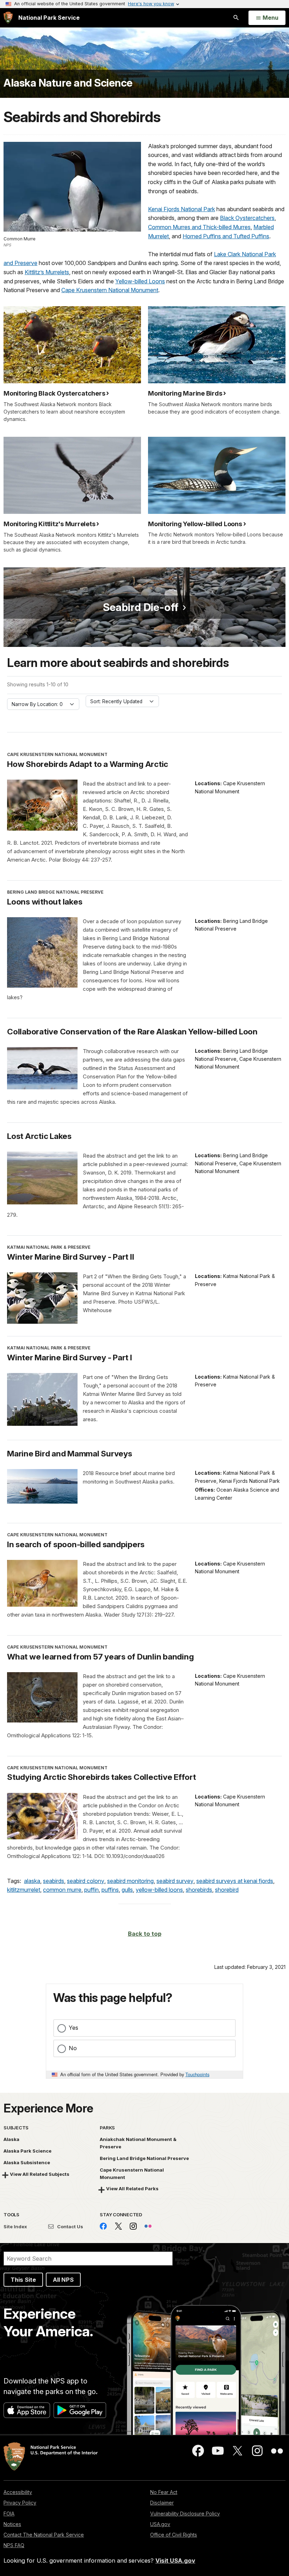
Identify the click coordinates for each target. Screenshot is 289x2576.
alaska (32, 1881)
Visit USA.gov (175, 2561)
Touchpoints (197, 2074)
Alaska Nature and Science (68, 83)
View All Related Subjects (40, 2174)
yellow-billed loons (159, 1890)
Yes (73, 2028)
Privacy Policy (20, 2503)
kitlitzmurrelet (24, 1890)
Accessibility (18, 2492)
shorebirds (199, 1890)
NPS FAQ (14, 2545)
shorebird (227, 1890)
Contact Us (70, 2227)
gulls (127, 1890)
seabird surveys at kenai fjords (235, 1881)
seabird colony (86, 1881)
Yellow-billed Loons (140, 281)
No (73, 2048)
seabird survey (175, 1881)
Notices (12, 2524)
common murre (62, 1890)
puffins (110, 1890)
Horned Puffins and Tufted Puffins (226, 236)
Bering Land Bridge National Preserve (144, 2158)
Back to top (145, 1934)
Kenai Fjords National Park (182, 209)
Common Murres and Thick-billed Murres (199, 227)
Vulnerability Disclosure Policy (185, 2514)
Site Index (15, 2227)
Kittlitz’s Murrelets (47, 272)
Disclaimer (162, 2503)
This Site (23, 2280)
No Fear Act (164, 2492)
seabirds (54, 1881)
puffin (91, 1890)
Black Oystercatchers (247, 218)
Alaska (11, 2139)
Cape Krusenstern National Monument (110, 290)
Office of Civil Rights (174, 2535)
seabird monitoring (130, 1881)
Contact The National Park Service (44, 2535)
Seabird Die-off (141, 607)
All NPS (63, 2280)
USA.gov (160, 2524)
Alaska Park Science (27, 2151)
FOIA (9, 2514)
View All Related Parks (132, 2188)
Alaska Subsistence (27, 2162)
